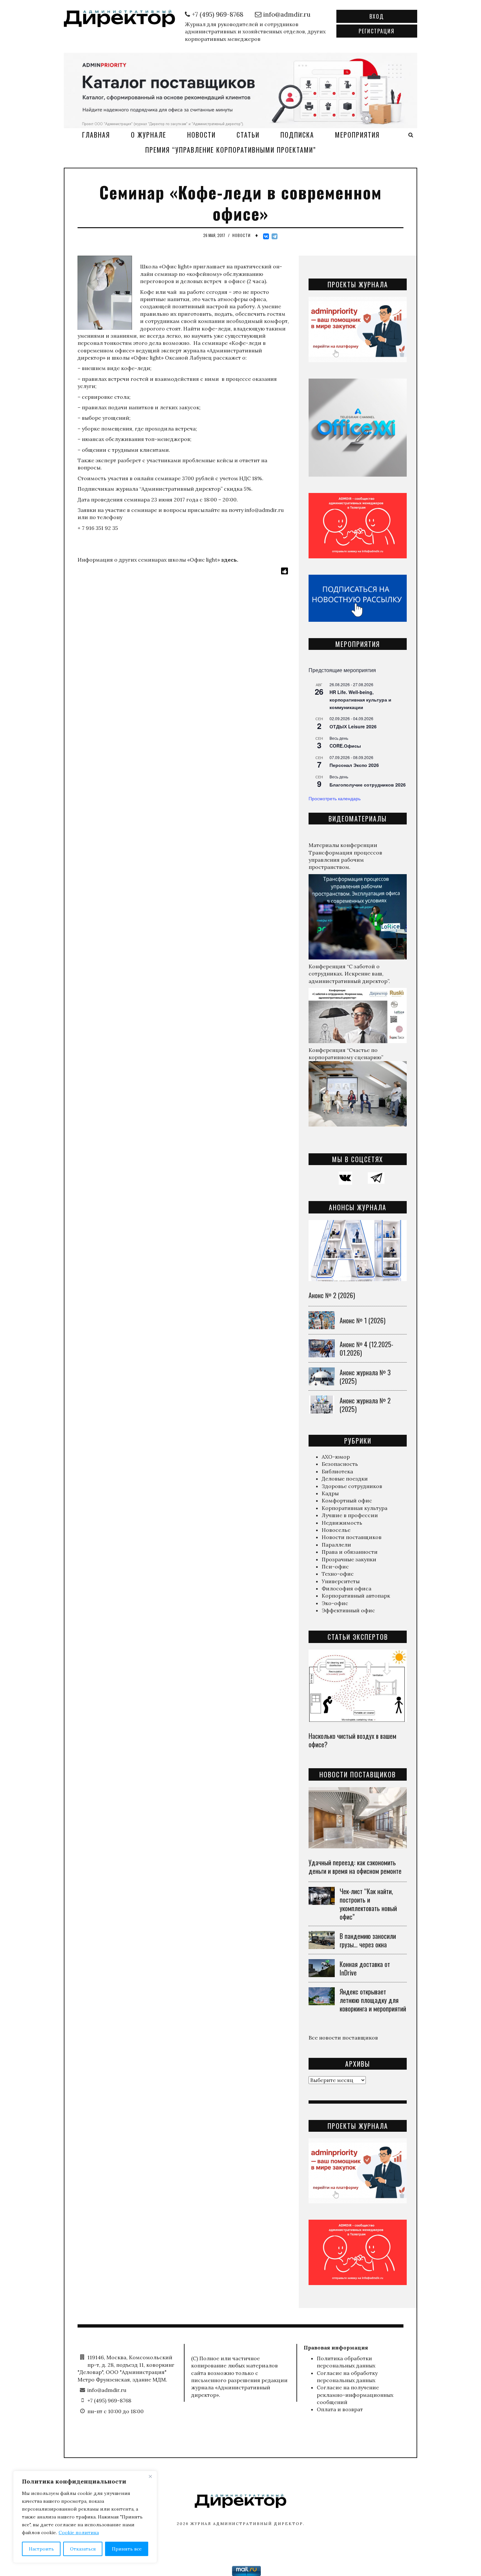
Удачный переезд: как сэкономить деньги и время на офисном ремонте (355, 1867)
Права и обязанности (350, 1552)
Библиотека (337, 1471)
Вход (377, 16)
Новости (201, 135)
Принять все (127, 2549)
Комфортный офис (347, 1500)
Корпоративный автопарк (356, 1596)
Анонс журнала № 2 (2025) (365, 1405)
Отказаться (83, 2549)
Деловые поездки (345, 1479)
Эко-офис (335, 1603)
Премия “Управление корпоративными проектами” (231, 150)
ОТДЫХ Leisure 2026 (353, 726)
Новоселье (336, 1530)
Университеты (341, 1581)
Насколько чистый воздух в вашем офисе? (352, 1740)
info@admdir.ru (264, 510)
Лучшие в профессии (350, 1515)
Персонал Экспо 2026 (354, 765)
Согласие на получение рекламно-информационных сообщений (355, 2395)
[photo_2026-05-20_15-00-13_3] (240, 90)
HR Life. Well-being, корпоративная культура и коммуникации (360, 699)
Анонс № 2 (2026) (332, 1295)
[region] (85, 2517)
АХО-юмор (336, 1457)
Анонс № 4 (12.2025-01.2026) (366, 1348)
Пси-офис (335, 1567)
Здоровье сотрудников (352, 1486)
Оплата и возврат (340, 2409)
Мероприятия (357, 135)
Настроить (41, 2549)
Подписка (297, 135)
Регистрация (377, 31)
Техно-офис (338, 1574)
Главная (96, 135)
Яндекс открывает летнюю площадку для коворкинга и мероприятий (373, 2000)
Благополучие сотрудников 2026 (368, 785)
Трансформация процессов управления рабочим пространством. (345, 860)
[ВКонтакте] (266, 236)
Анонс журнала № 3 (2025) (365, 1377)
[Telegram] (275, 236)
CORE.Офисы (345, 746)
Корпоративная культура (355, 1508)
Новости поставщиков (352, 1537)
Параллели (336, 1545)
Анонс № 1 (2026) (363, 1320)
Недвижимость (342, 1523)
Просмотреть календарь (335, 798)
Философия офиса (347, 1588)
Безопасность (340, 1464)
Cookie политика (79, 2533)
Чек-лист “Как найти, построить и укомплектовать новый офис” (368, 1904)
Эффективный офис (348, 1610)
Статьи (248, 135)
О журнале (149, 135)
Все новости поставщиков (343, 2038)
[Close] (150, 2476)
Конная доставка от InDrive (365, 1968)
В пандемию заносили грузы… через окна (368, 1940)
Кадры (330, 1493)
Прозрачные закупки (349, 1559)
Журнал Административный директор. (248, 2524)
